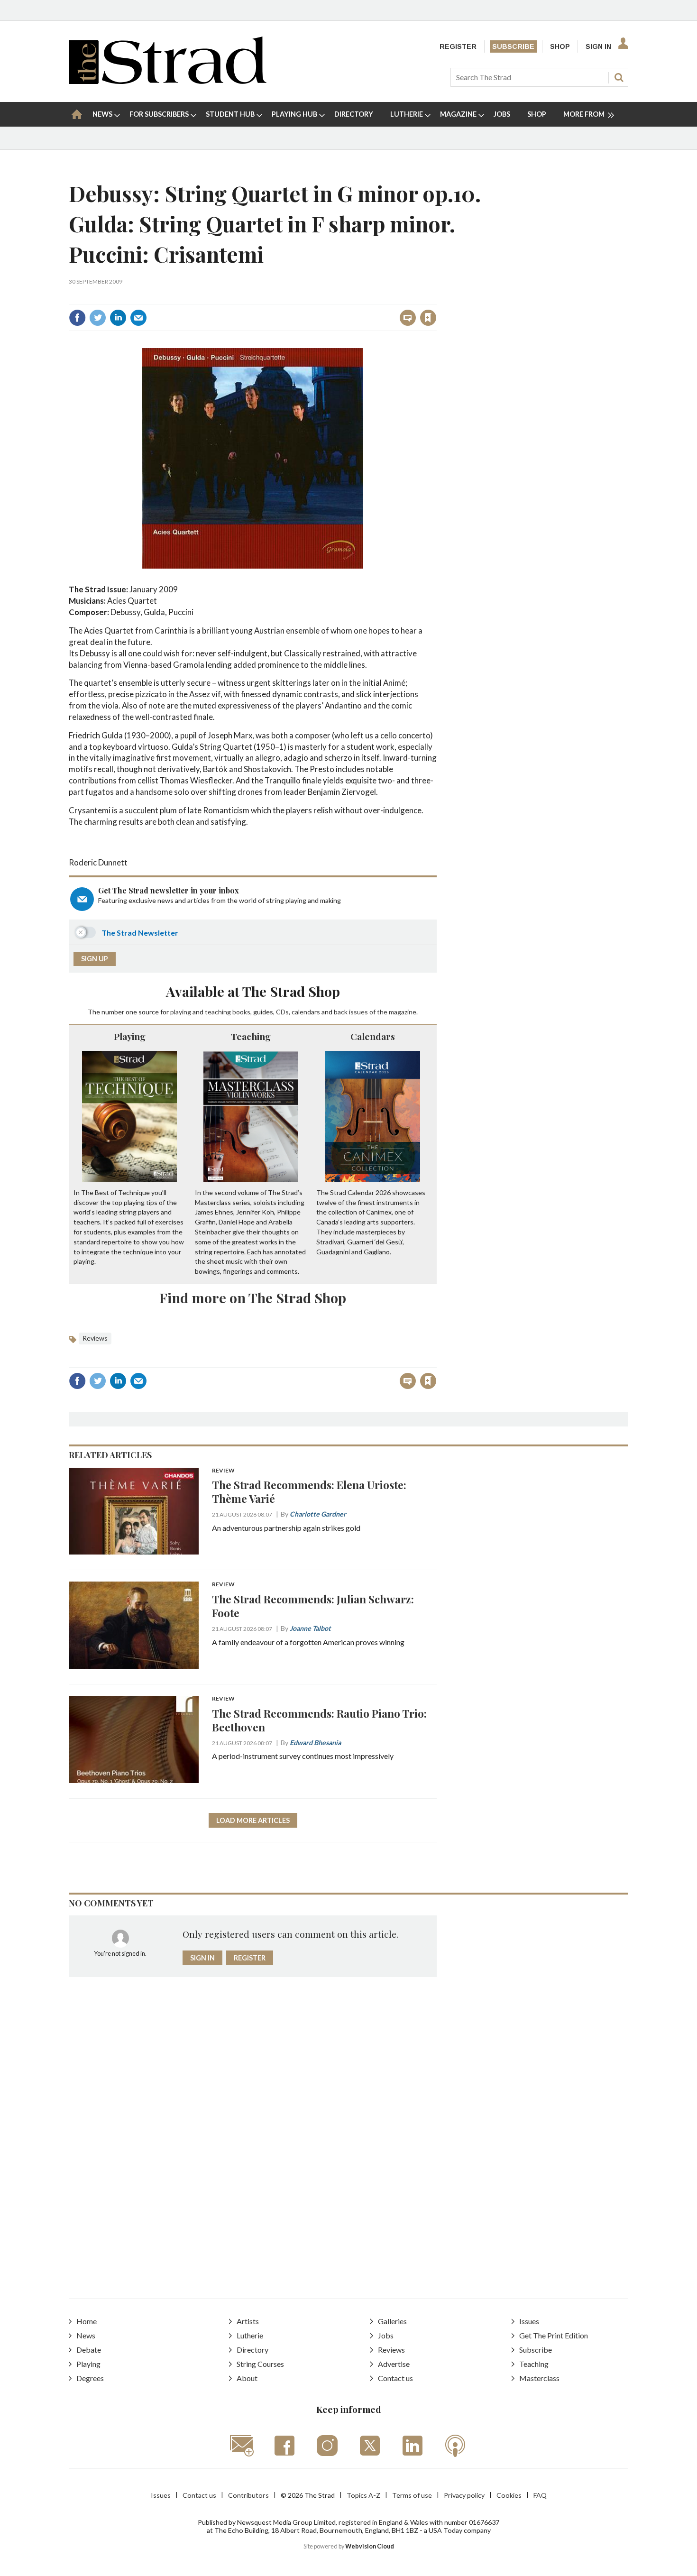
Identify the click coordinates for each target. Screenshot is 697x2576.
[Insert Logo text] (168, 81)
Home (87, 2321)
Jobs (386, 2335)
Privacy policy (464, 2495)
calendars (306, 1012)
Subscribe (513, 46)
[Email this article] (138, 318)
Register (458, 46)
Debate (89, 2350)
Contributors (248, 2495)
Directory (252, 2350)
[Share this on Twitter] (98, 318)
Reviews (95, 1338)
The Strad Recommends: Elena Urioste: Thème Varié (309, 1491)
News (86, 2335)
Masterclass (539, 2378)
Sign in (310, 297)
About (247, 2378)
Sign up (95, 959)
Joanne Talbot (310, 1628)
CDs (282, 1012)
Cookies (509, 2495)
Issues (529, 2321)
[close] (436, 297)
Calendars (373, 1036)
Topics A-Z (363, 2495)
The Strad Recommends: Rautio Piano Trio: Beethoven (319, 1720)
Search (619, 77)
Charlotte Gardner (318, 1514)
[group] (585, 114)
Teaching (251, 1036)
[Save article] (428, 318)
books (241, 1012)
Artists (248, 2321)
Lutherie (250, 2335)
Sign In (598, 46)
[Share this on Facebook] (77, 318)
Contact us (395, 2378)
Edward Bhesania (315, 1743)
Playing (130, 1036)
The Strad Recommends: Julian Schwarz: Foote (313, 1606)
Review (223, 1471)
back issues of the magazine (375, 1012)
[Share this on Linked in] (118, 318)
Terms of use (412, 2495)
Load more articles (253, 1820)
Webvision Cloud (370, 2546)
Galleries (392, 2321)
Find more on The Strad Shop (253, 1297)
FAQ (540, 2495)
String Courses (260, 2364)
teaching (218, 1012)
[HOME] (77, 114)
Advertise (394, 2364)
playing (181, 1012)
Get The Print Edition (554, 2335)
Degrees (90, 2378)
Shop (560, 46)
